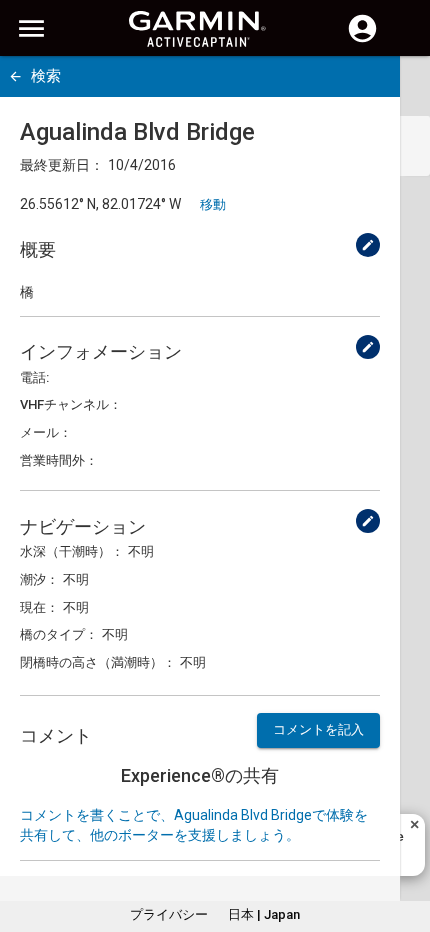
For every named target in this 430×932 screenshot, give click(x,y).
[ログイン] (362, 40)
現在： (39, 607)
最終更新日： (62, 165)
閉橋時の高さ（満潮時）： (98, 662)
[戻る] (15, 76)
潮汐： (39, 579)
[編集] (368, 245)
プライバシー (169, 914)
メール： (46, 432)
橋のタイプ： (59, 634)
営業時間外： (59, 460)
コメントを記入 (318, 729)
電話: (34, 377)
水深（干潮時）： (72, 551)
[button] (405, 841)
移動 (213, 204)
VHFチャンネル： (71, 404)
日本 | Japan (264, 914)
